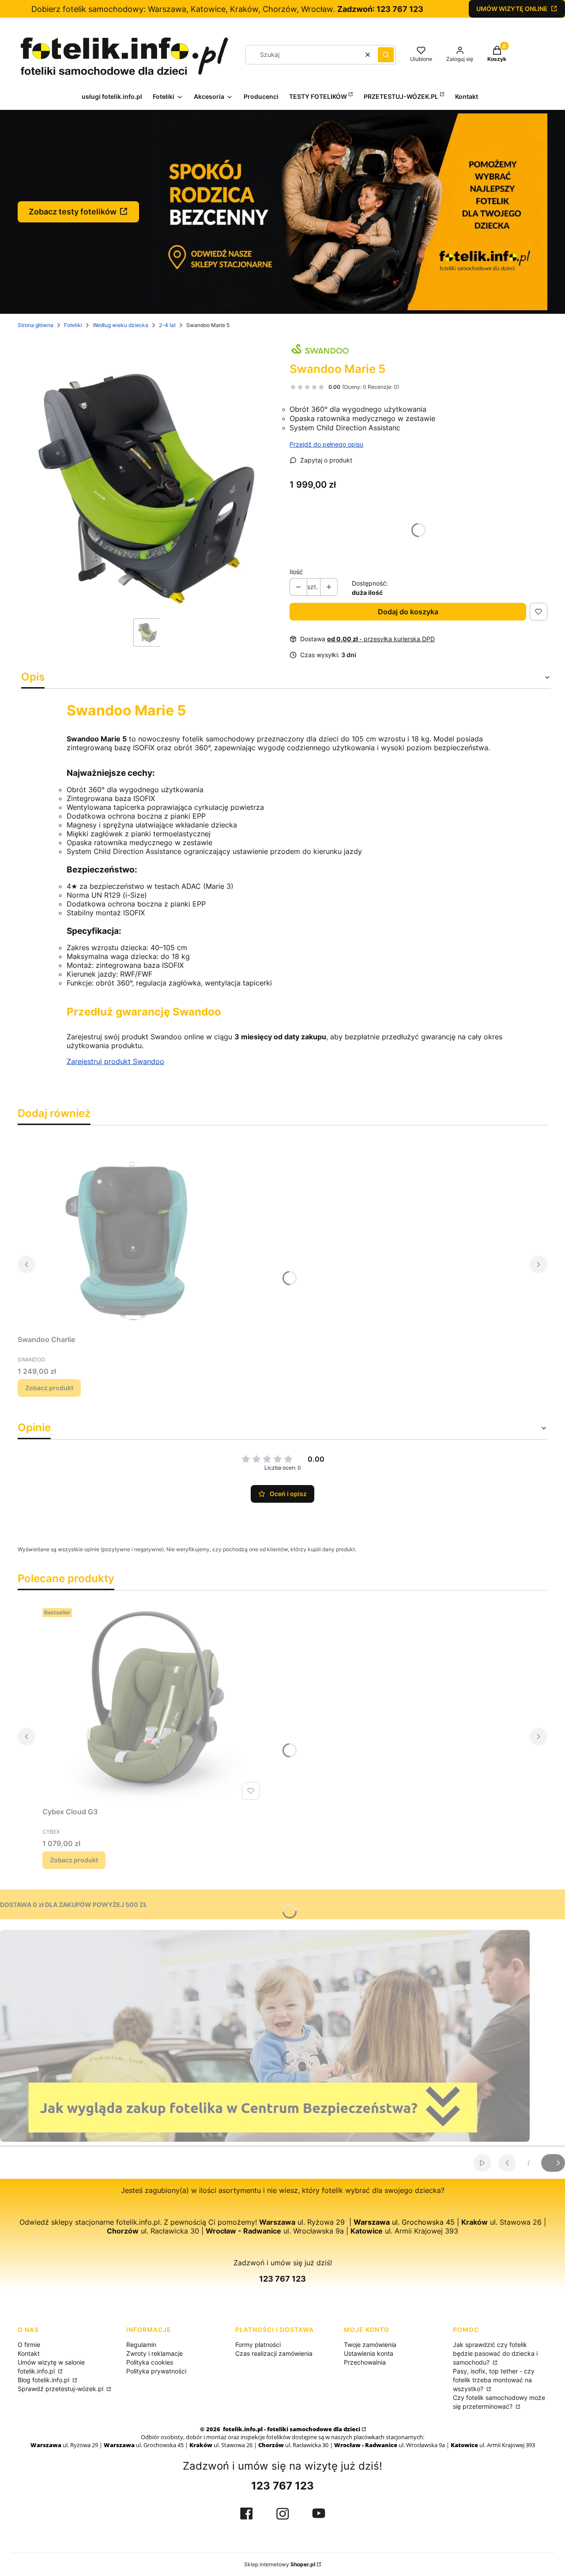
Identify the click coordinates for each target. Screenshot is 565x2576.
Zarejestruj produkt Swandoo (115, 1061)
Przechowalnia (365, 2362)
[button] (386, 55)
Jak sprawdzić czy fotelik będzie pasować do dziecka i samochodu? (495, 2353)
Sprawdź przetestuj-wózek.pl (61, 2389)
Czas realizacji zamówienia (274, 2353)
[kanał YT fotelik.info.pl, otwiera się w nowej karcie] (319, 2513)
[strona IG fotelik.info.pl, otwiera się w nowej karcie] (282, 2514)
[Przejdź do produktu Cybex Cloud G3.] (153, 1704)
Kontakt (29, 2353)
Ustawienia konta (369, 2353)
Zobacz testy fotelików (73, 212)
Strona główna (36, 325)
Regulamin (141, 2345)
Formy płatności (258, 2345)
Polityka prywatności (156, 2371)
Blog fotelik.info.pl (44, 2380)
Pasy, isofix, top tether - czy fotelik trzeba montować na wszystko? (494, 2380)
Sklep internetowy (280, 2564)
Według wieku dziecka (121, 325)
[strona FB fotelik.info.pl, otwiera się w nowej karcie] (246, 2514)
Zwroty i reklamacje (154, 2353)
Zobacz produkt (49, 1388)
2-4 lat (167, 325)
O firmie (29, 2345)
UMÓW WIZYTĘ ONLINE (512, 9)
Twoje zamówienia (370, 2345)
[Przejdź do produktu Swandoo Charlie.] (128, 1232)
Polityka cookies (150, 2362)
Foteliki (73, 325)
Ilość (296, 572)
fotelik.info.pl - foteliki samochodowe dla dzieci (291, 2429)
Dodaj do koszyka (408, 612)
